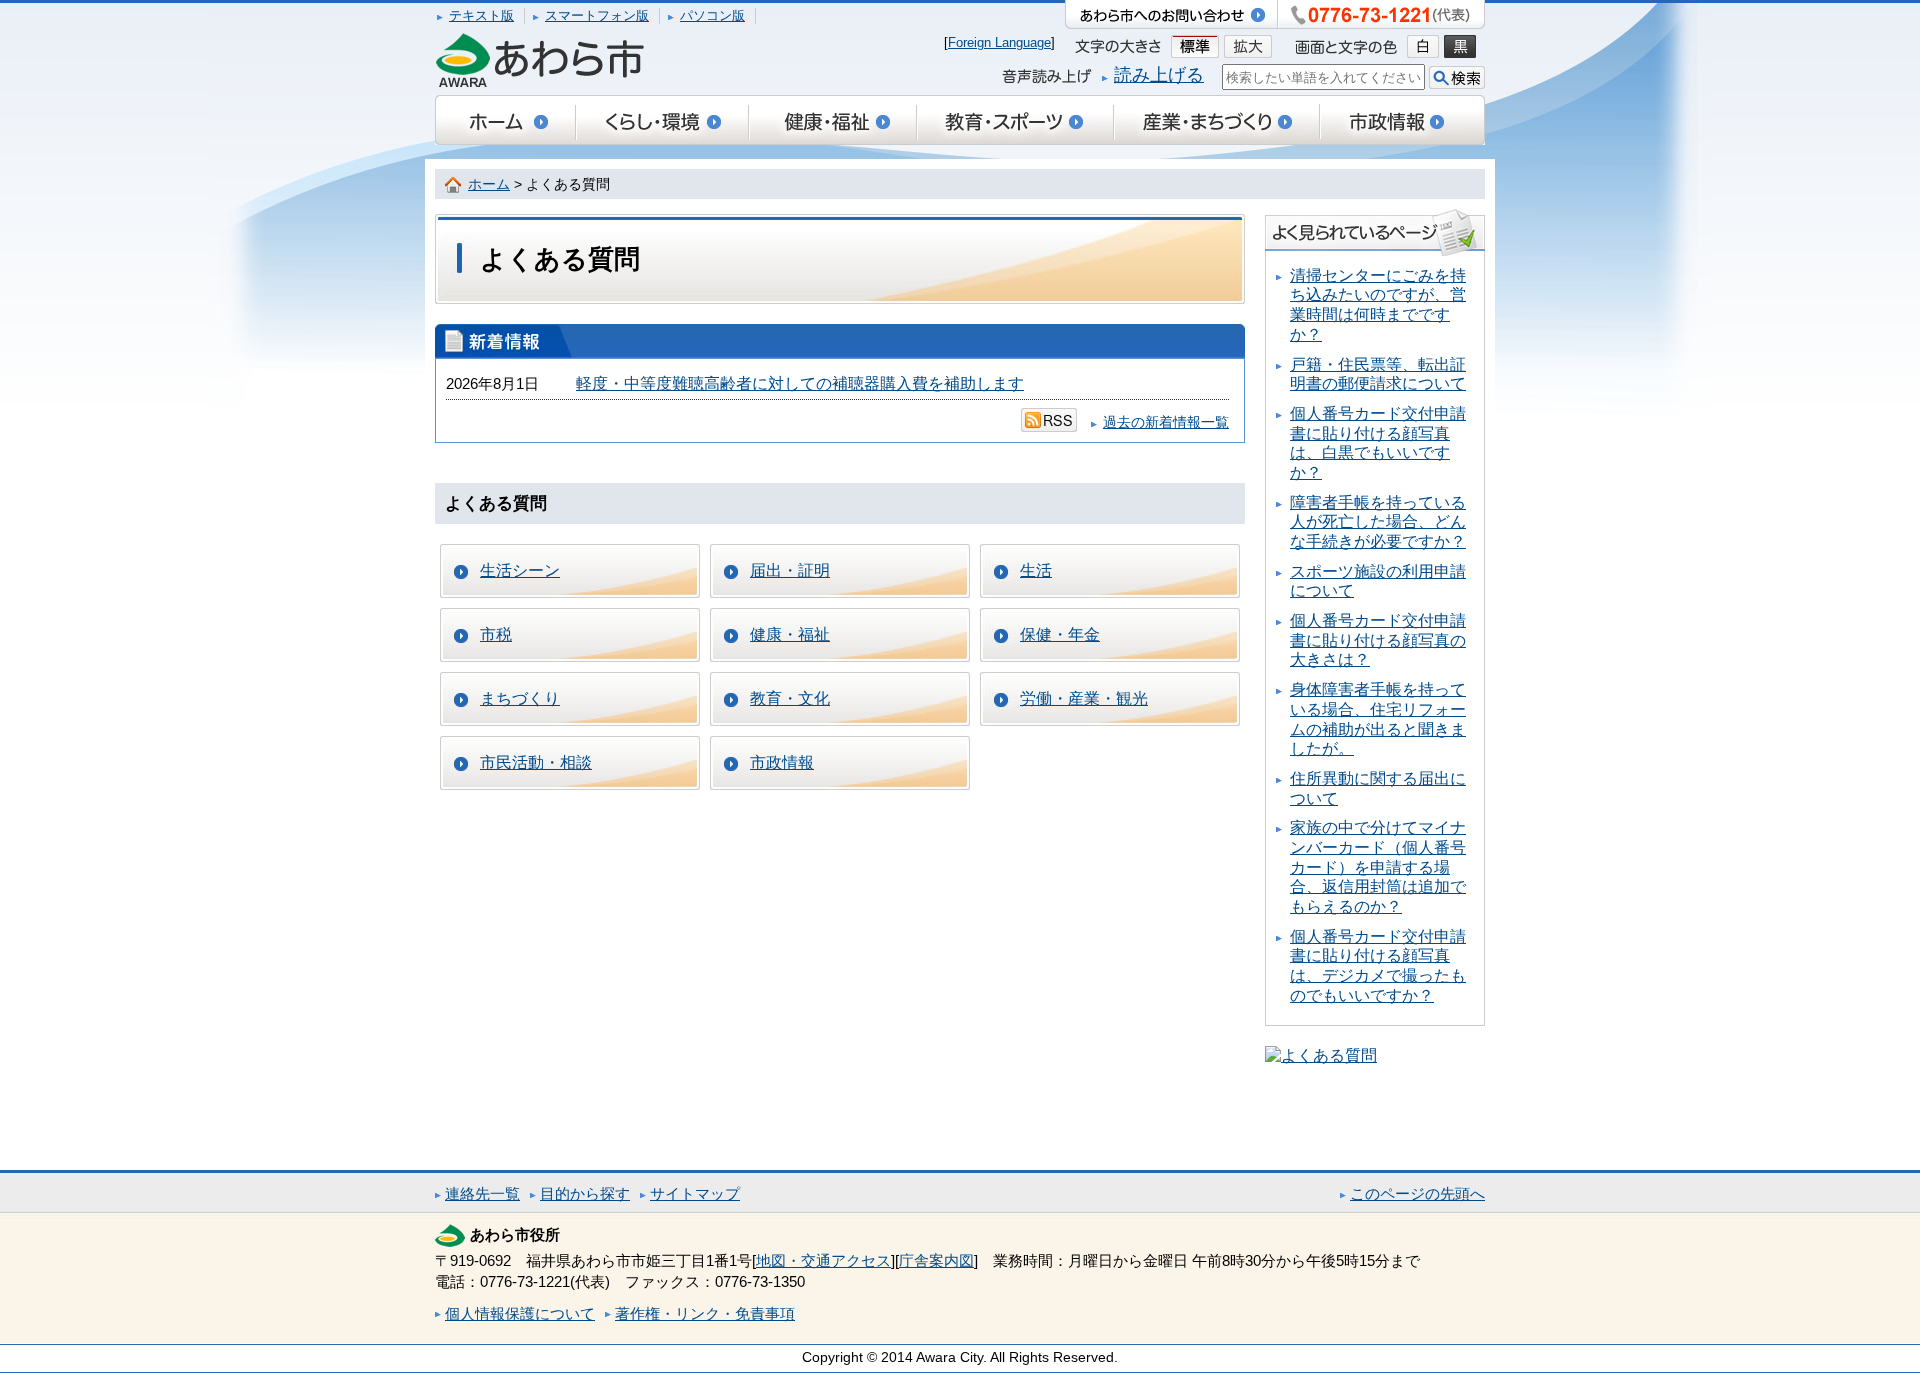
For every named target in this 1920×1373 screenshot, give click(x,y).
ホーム (489, 184)
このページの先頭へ (1417, 1193)
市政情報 (782, 762)
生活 (1036, 570)
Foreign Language (999, 42)
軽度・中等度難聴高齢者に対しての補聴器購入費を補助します (800, 383)
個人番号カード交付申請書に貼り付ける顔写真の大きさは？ (1378, 640)
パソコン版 (712, 15)
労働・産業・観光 (1084, 698)
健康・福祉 (790, 634)
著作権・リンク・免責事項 (705, 1313)
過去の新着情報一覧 (1166, 422)
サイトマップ (695, 1193)
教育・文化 (790, 698)
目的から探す (585, 1193)
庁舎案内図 (936, 1260)
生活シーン (520, 570)
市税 (496, 634)
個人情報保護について (520, 1313)
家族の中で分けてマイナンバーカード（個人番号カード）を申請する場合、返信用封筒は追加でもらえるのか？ (1378, 867)
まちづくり (520, 698)
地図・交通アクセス (823, 1260)
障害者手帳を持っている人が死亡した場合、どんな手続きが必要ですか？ (1378, 522)
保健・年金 (1060, 634)
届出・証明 (790, 570)
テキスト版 (481, 15)
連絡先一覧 (482, 1193)
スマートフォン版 (597, 15)
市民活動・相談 (536, 762)
